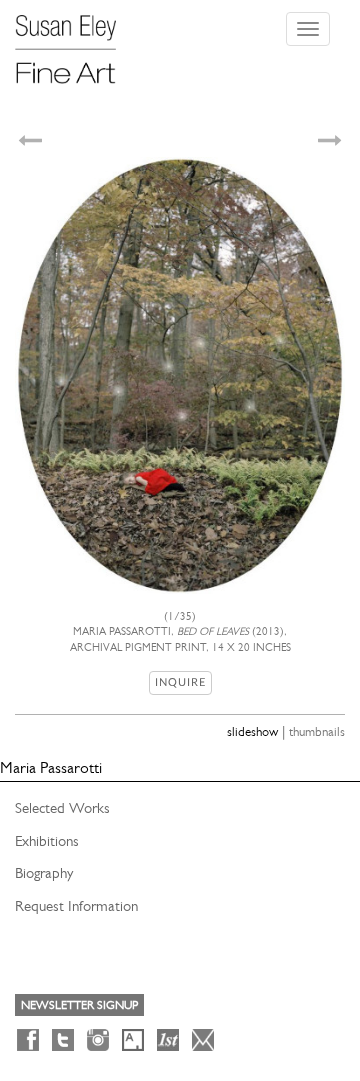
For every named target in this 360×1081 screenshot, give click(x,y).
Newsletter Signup (79, 1005)
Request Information (76, 906)
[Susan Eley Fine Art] (75, 42)
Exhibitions (47, 841)
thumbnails (317, 731)
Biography (44, 873)
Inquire (180, 682)
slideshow (252, 731)
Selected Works (62, 808)
